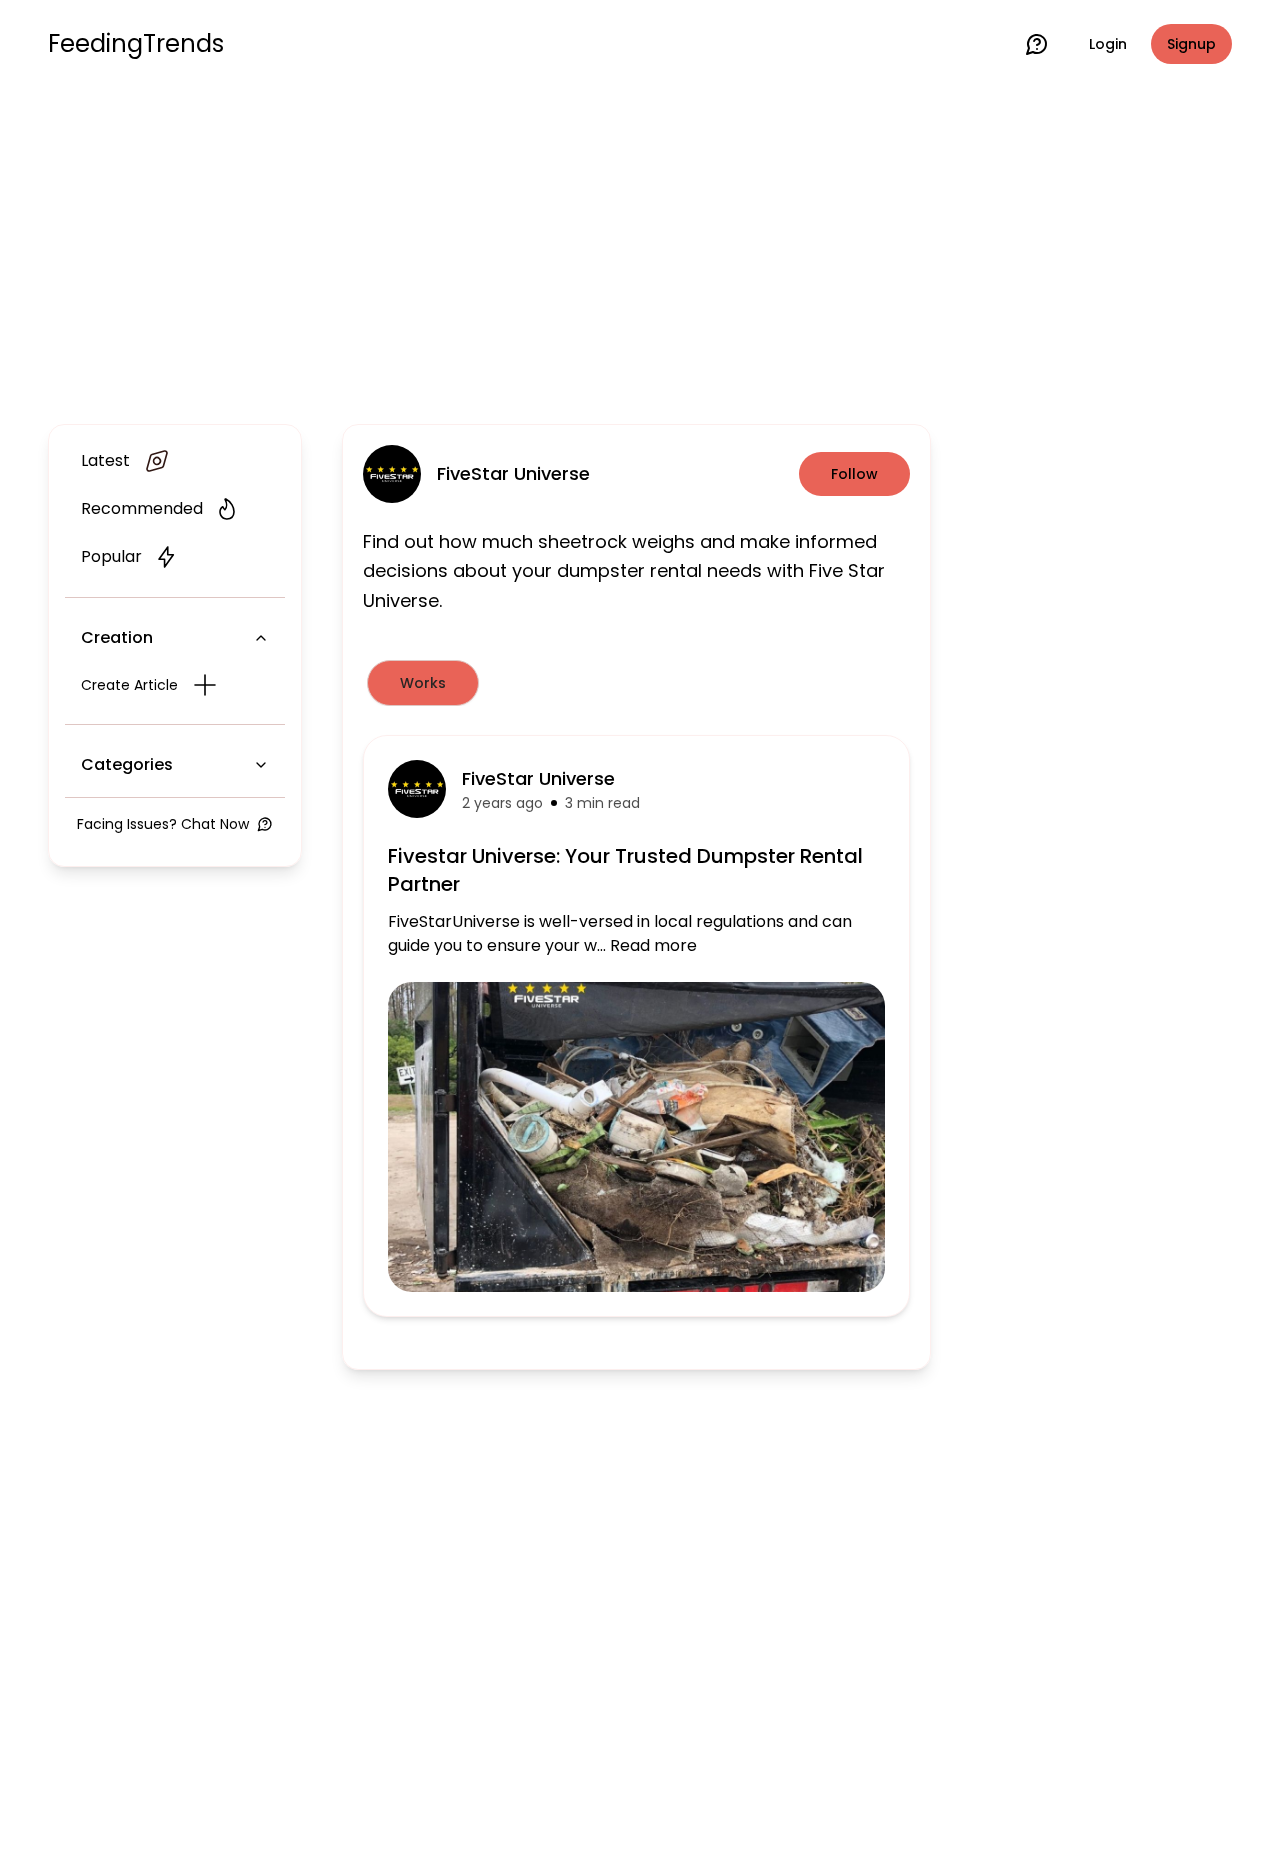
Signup (1191, 44)
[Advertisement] (640, 252)
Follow (854, 474)
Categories (127, 764)
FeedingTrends (136, 44)
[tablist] (636, 683)
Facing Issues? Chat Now (163, 824)
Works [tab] (423, 683)
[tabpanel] (636, 1026)
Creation (117, 637)
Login (1108, 44)
